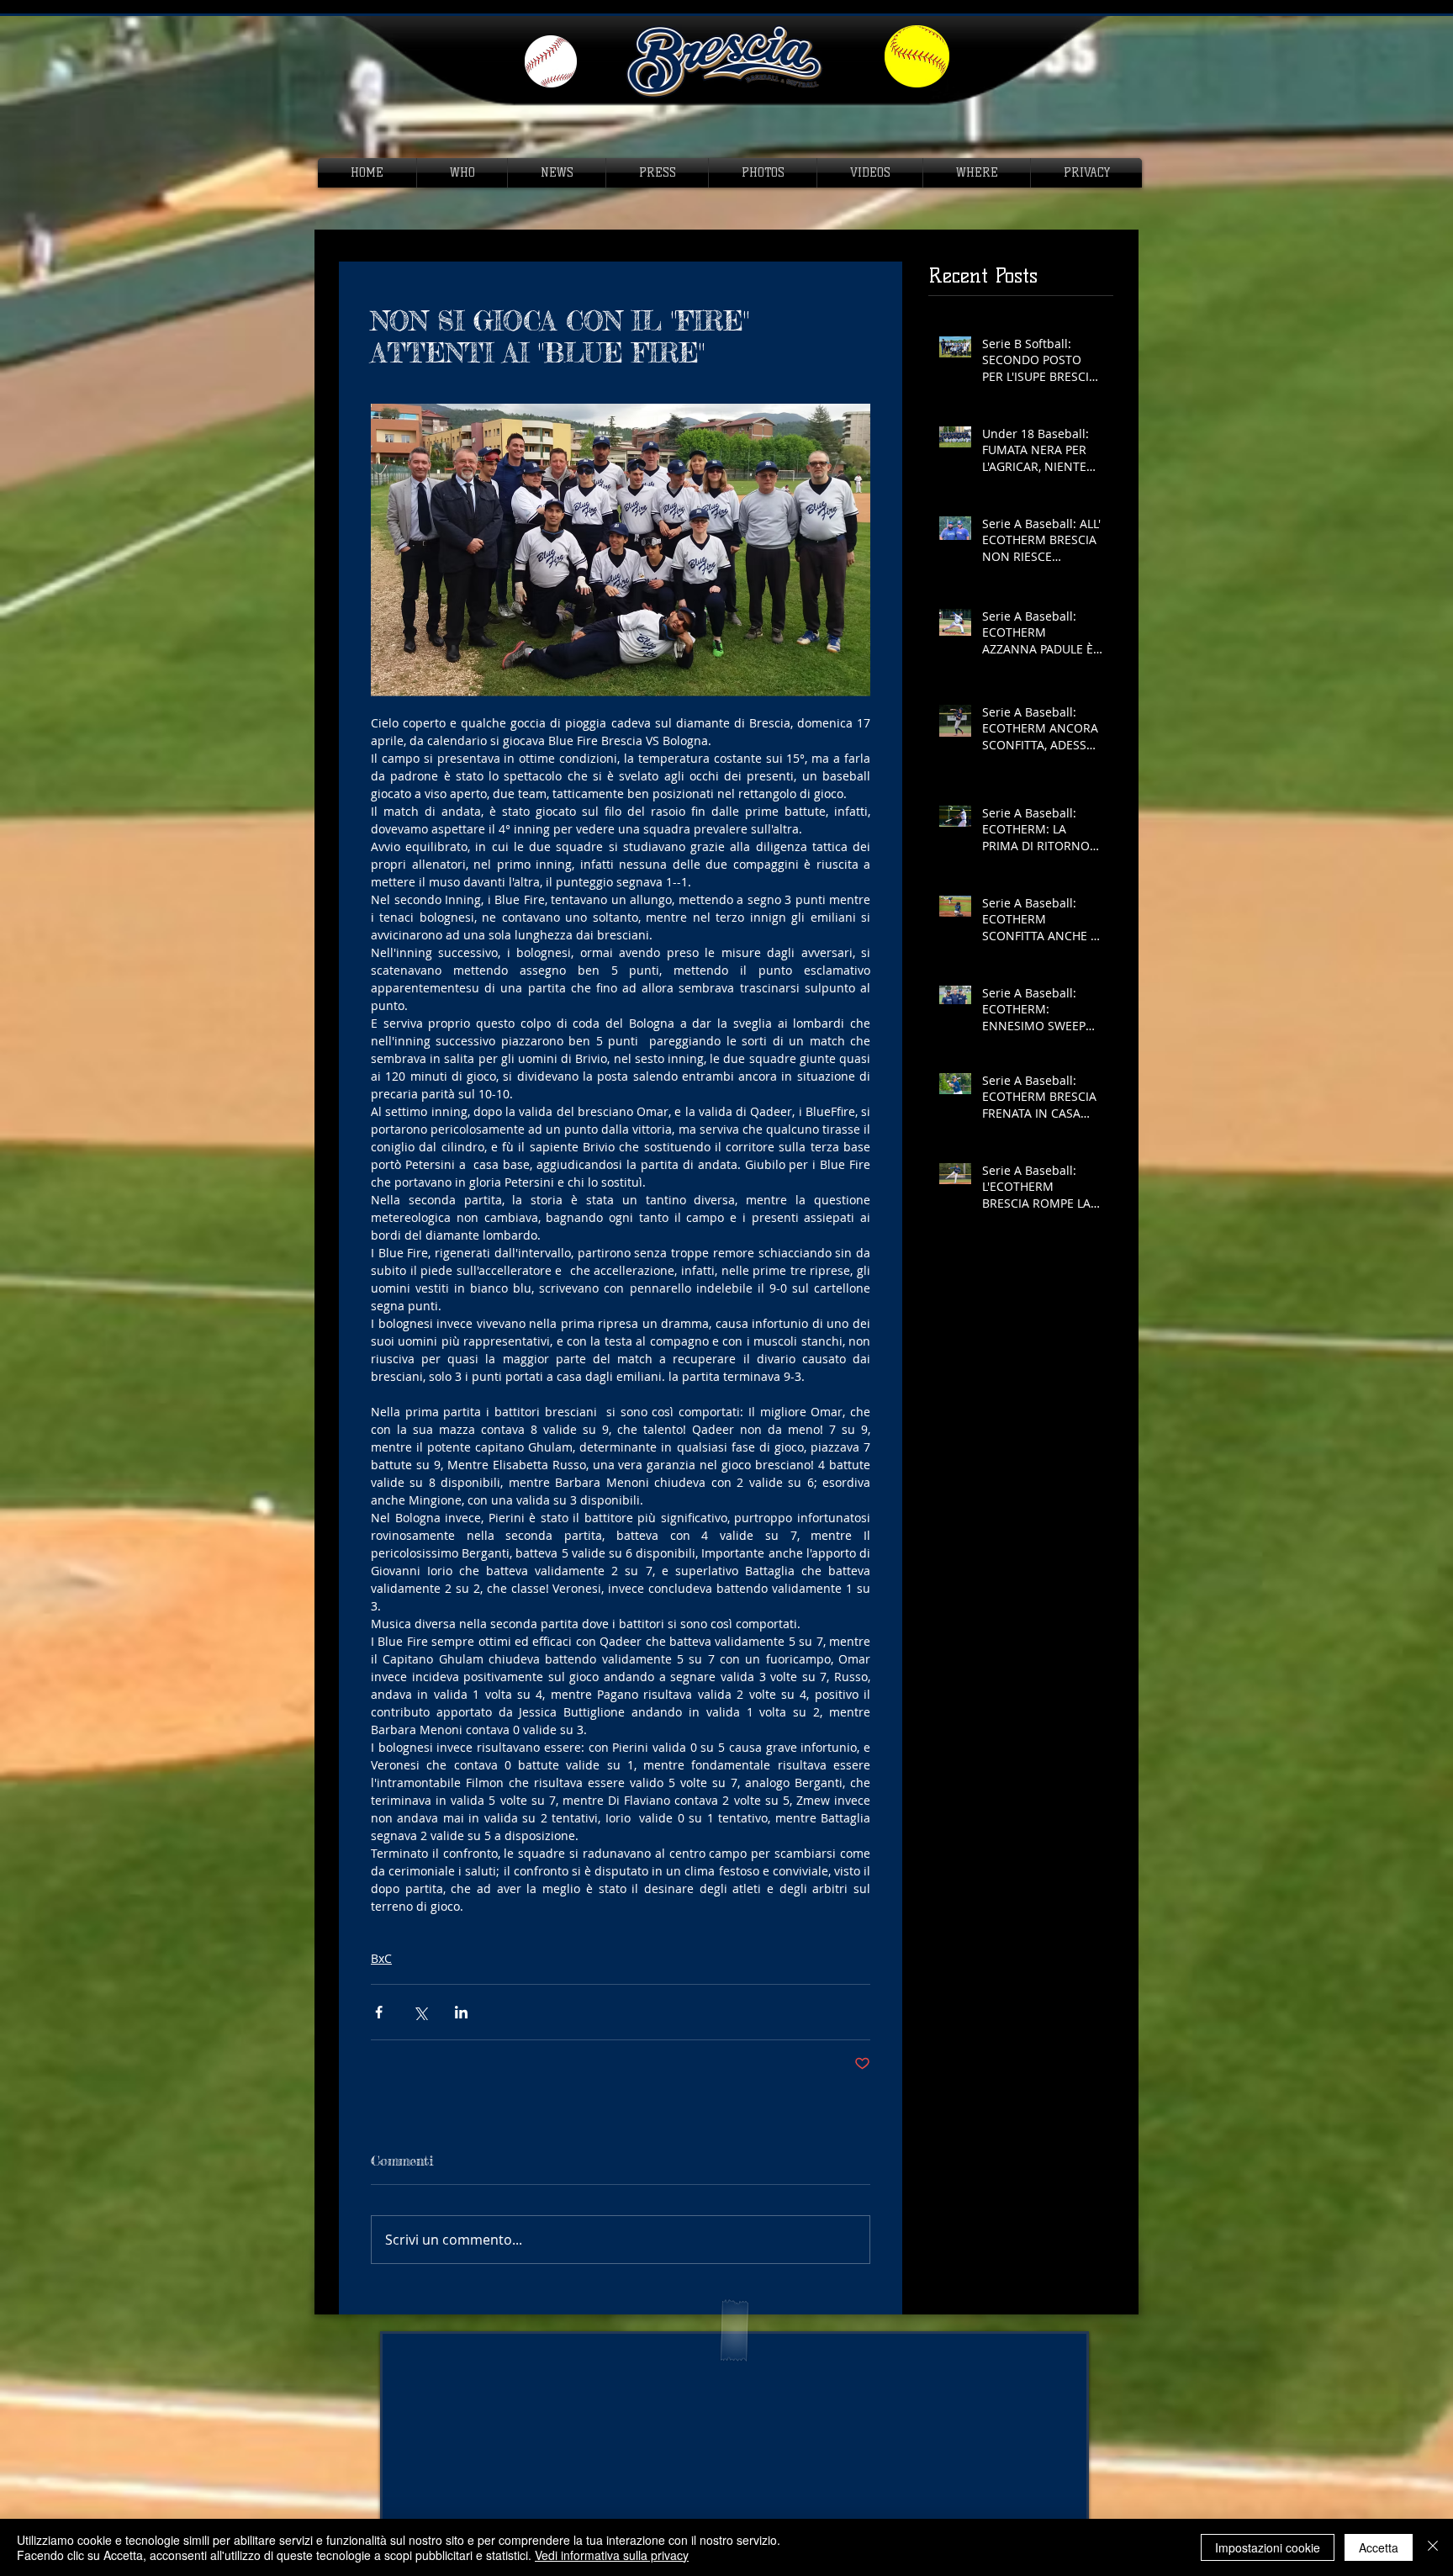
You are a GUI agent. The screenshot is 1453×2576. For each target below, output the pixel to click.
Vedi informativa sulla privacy (612, 2555)
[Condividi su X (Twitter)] (420, 2012)
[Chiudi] (1433, 2547)
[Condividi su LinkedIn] (461, 2012)
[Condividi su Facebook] (379, 2012)
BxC (381, 1958)
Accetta (1379, 2547)
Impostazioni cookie (1268, 2547)
